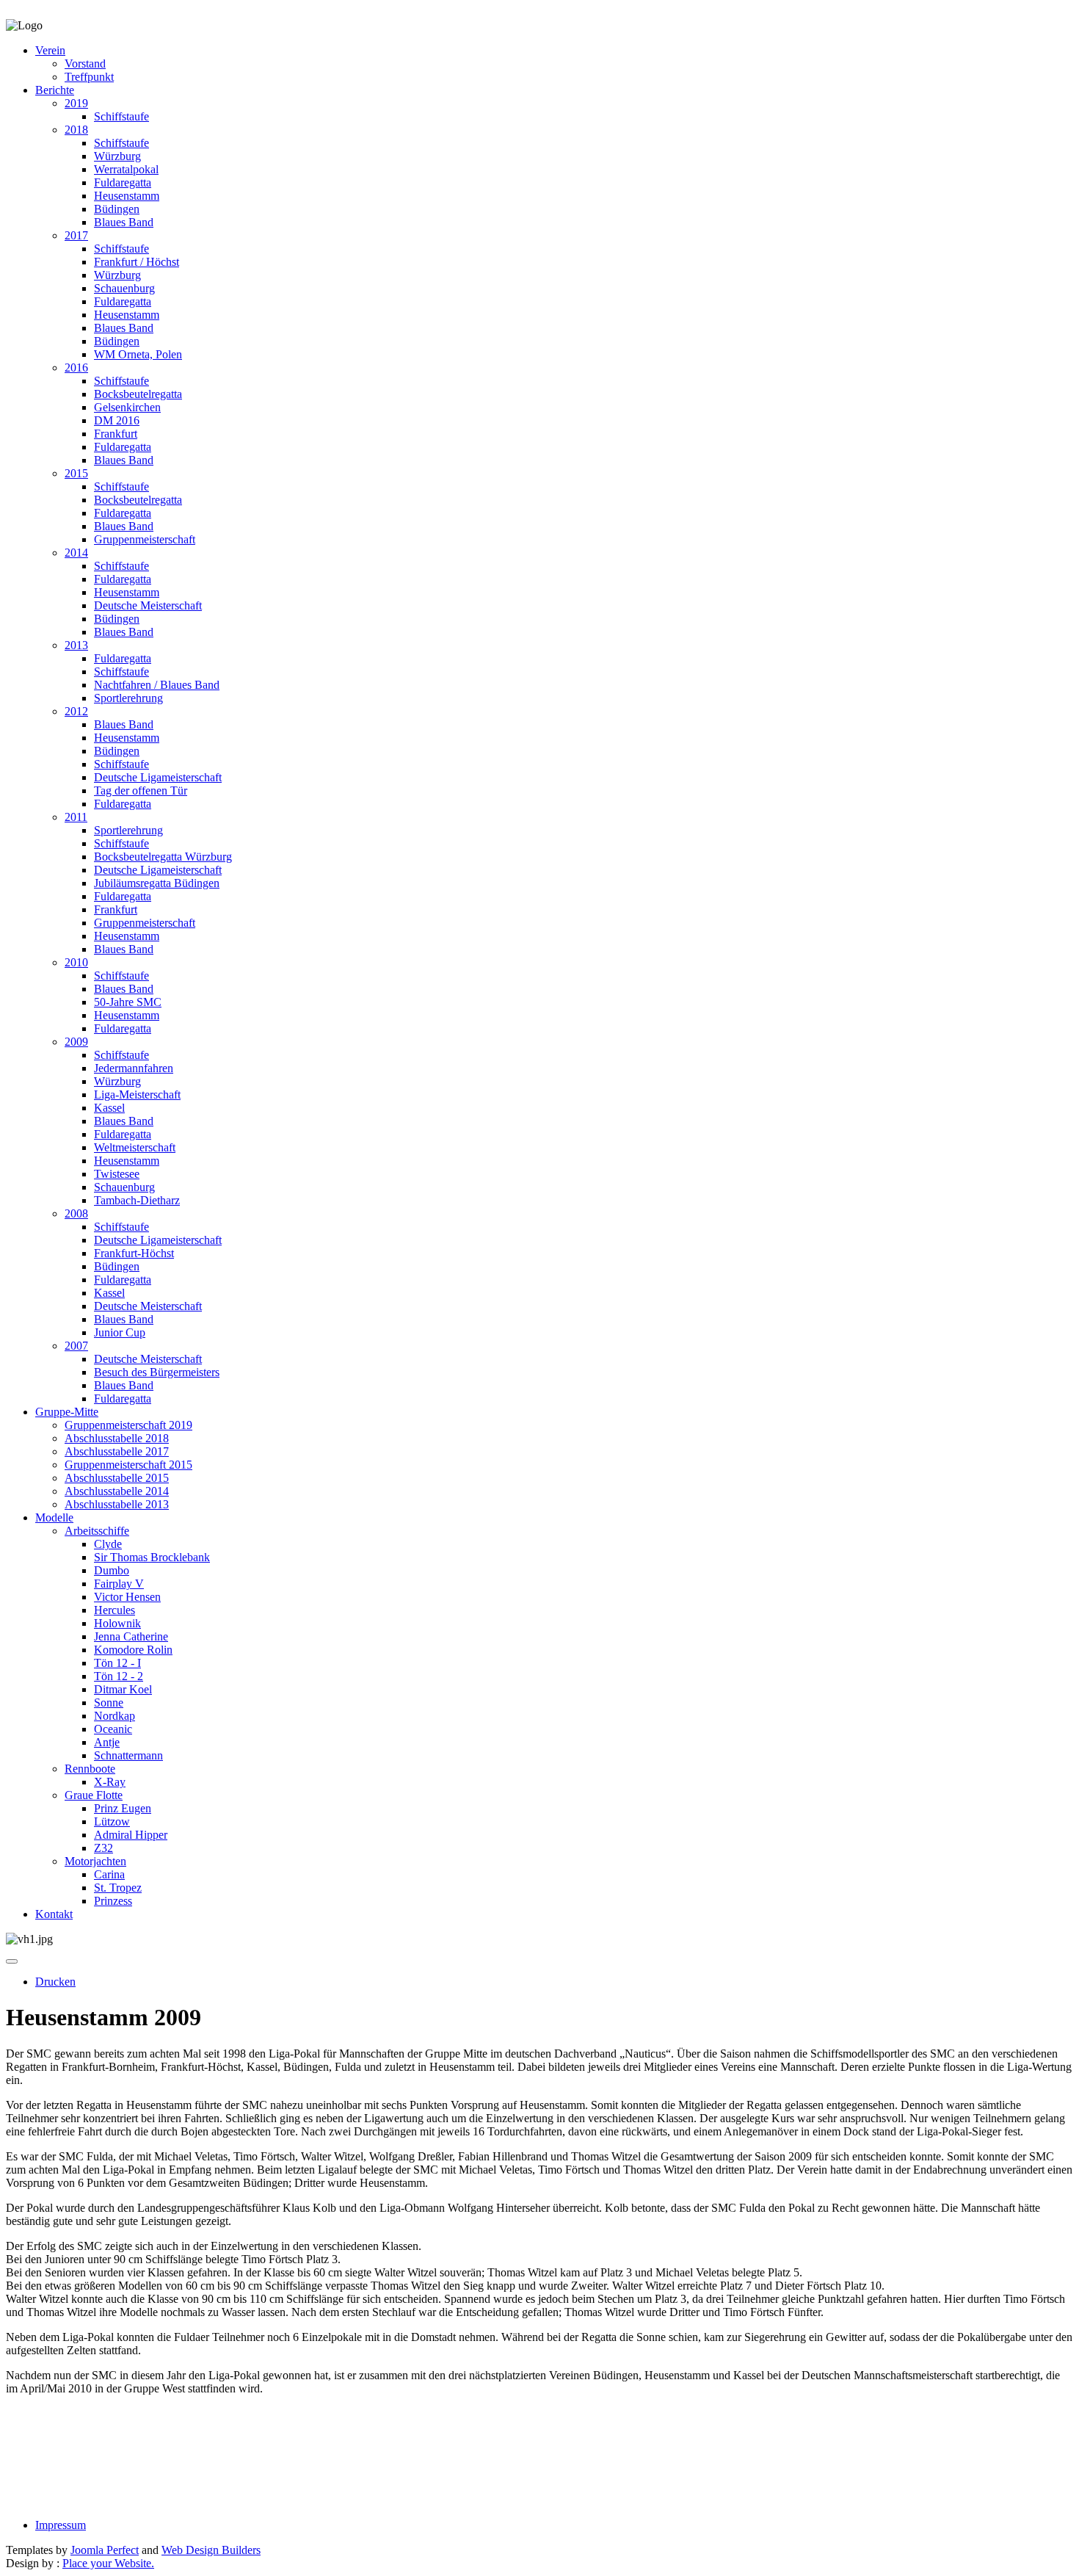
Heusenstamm (127, 196)
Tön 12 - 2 (119, 1676)
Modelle (54, 1517)
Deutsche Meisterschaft (148, 605)
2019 (76, 103)
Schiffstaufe (121, 116)
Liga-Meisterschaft (137, 1095)
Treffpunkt (89, 77)
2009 (76, 1042)
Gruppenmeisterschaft (145, 539)
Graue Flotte (94, 1795)
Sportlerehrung (128, 698)
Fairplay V (119, 1584)
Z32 (103, 1848)
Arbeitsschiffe (97, 1531)
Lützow (112, 1821)
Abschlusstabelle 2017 (117, 1451)
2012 (76, 711)
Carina (109, 1874)
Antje (107, 1742)
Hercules (115, 1610)
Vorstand (85, 64)
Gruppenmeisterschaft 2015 (128, 1465)
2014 (76, 553)
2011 (76, 817)
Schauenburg (124, 288)
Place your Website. (108, 2563)
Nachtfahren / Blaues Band (157, 685)
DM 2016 (117, 420)
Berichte (55, 90)
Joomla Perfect (105, 2550)
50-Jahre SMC (128, 1002)
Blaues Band (124, 222)
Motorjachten (95, 1861)
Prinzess (113, 1901)
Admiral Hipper (131, 1835)
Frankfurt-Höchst (134, 1253)
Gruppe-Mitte (67, 1412)
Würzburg (117, 156)
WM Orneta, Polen (138, 354)
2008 (76, 1213)
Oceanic (113, 1729)
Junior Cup (120, 1332)
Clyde (108, 1544)
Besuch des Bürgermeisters (157, 1372)
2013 (76, 645)
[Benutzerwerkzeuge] (12, 1961)
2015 (76, 473)
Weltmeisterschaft (135, 1147)
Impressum (61, 2525)
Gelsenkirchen (127, 407)
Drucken (55, 1982)
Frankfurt (116, 434)
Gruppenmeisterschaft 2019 (128, 1425)
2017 (76, 235)
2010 (76, 962)
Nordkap (115, 1716)
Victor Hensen (127, 1597)
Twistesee (117, 1174)
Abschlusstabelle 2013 (117, 1504)
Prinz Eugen (123, 1808)
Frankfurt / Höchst (137, 262)
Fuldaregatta (123, 182)
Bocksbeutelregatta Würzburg (163, 857)
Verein (50, 50)
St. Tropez (118, 1888)
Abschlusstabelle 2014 (117, 1491)
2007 (76, 1346)
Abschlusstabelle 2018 (117, 1438)
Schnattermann (128, 1755)
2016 (76, 368)
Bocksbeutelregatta (138, 394)
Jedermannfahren (134, 1068)
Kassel (109, 1108)
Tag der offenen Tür (141, 790)
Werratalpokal (126, 169)
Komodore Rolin (133, 1650)
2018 (76, 130)
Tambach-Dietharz (137, 1200)
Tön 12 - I (117, 1663)
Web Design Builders (211, 2550)
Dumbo (112, 1570)
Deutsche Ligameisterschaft (158, 777)
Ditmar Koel (123, 1689)
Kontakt (54, 1914)
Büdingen (117, 209)
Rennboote (90, 1769)
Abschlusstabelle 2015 (117, 1478)
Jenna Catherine (131, 1636)
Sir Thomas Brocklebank (152, 1557)
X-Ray (110, 1782)
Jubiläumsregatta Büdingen (157, 883)
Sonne (109, 1703)
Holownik (117, 1623)
